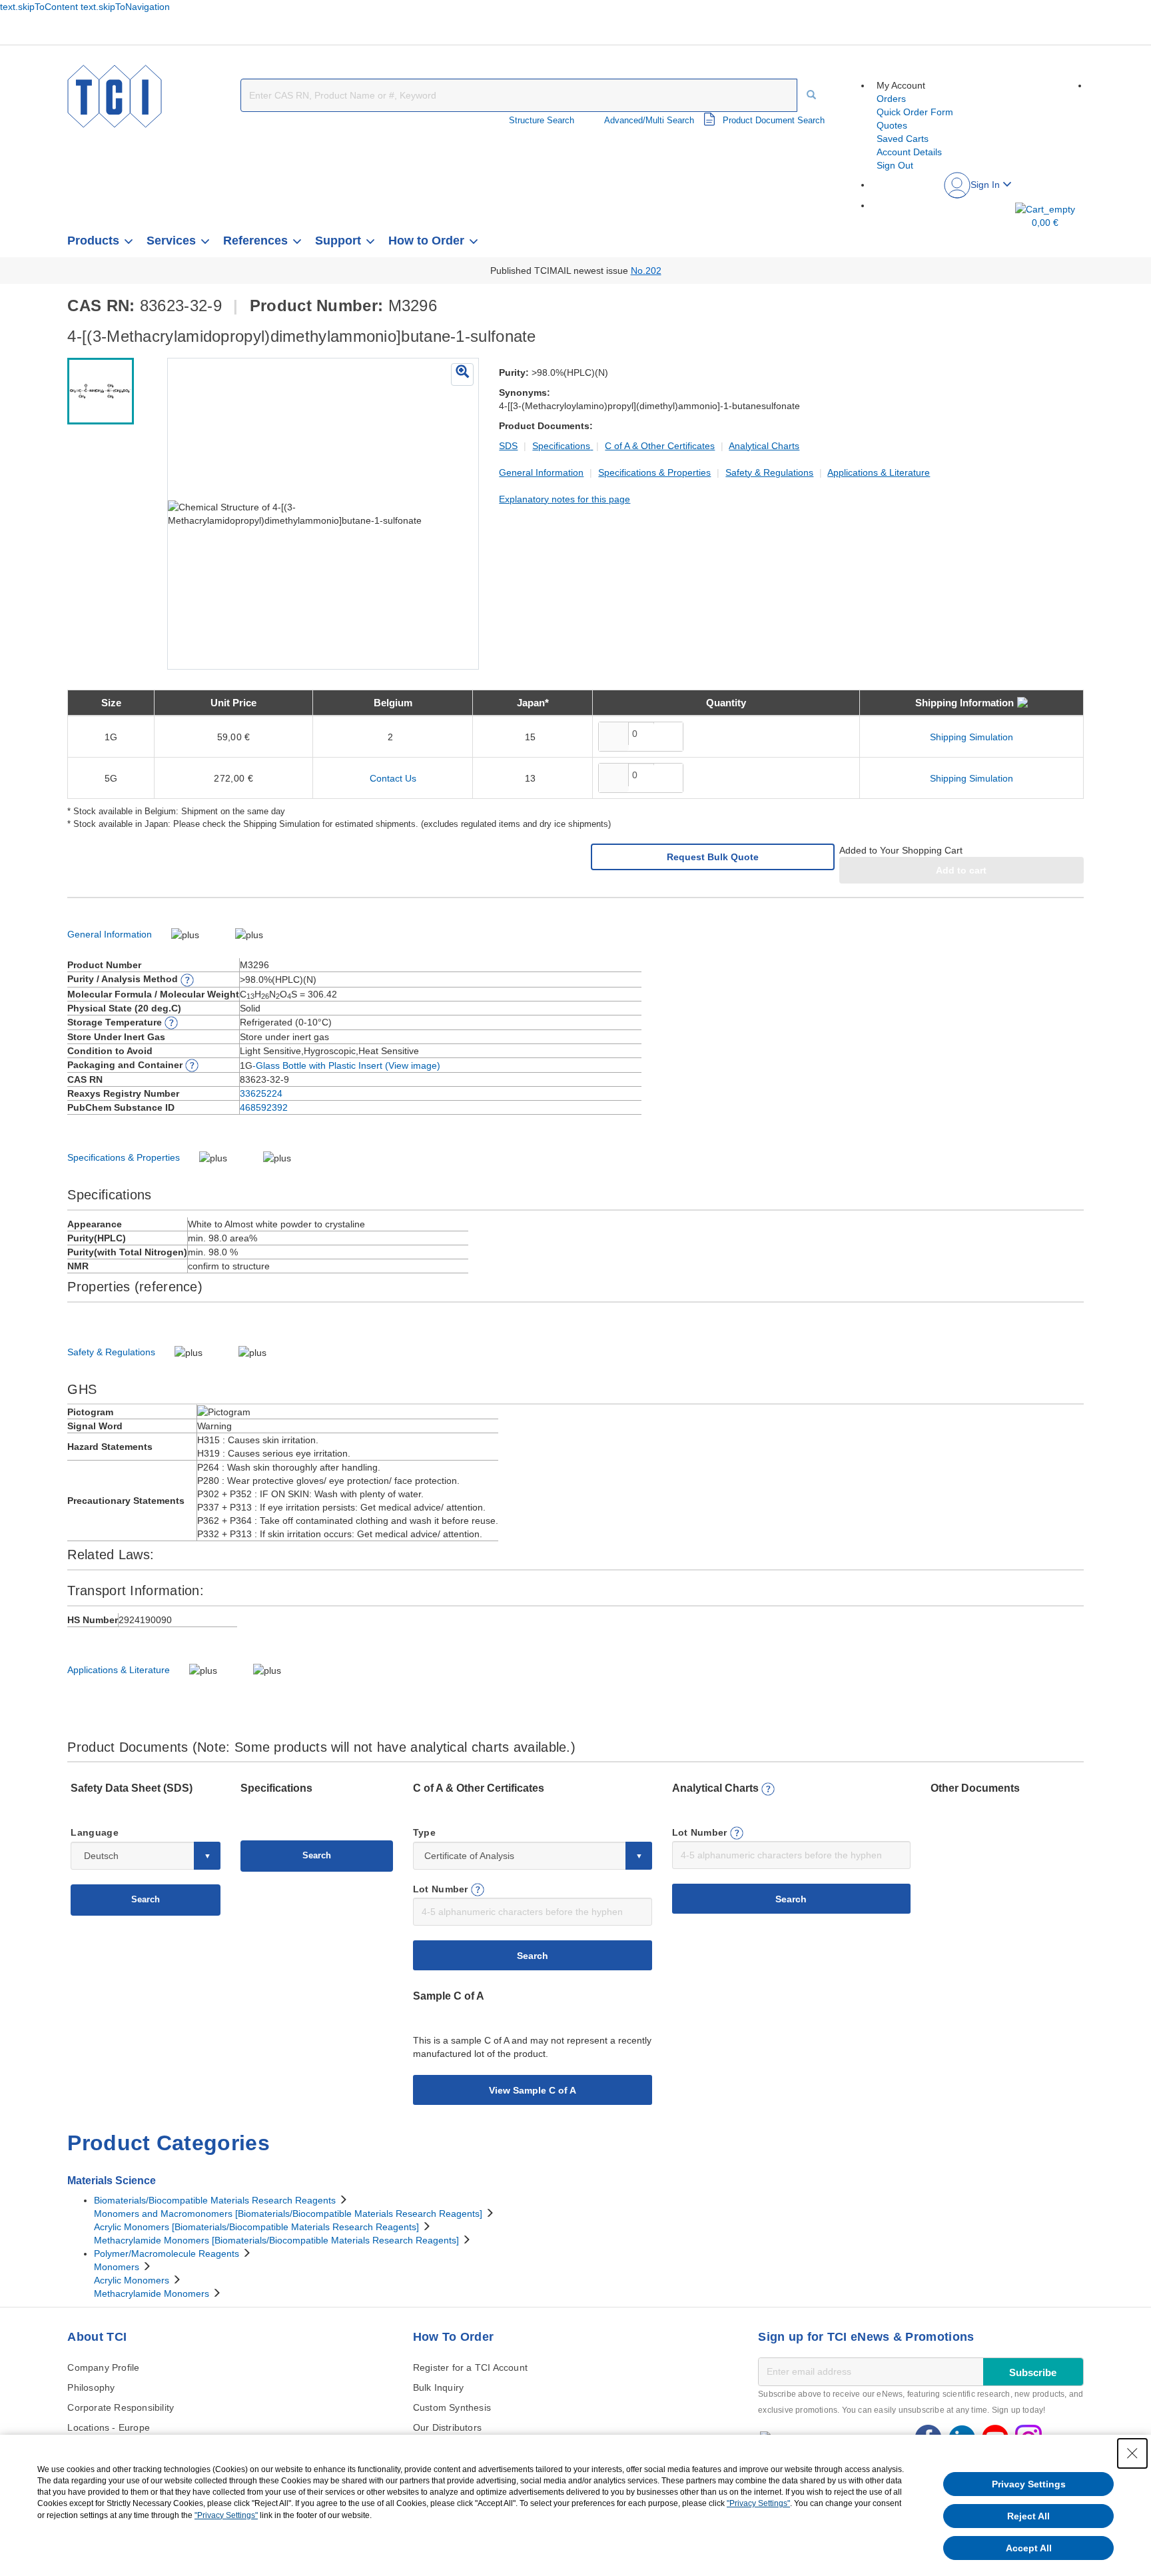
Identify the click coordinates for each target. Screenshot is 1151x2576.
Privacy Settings (1029, 2484)
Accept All (1029, 2548)
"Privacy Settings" (758, 2503)
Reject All (1028, 2516)
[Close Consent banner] (1132, 2453)
